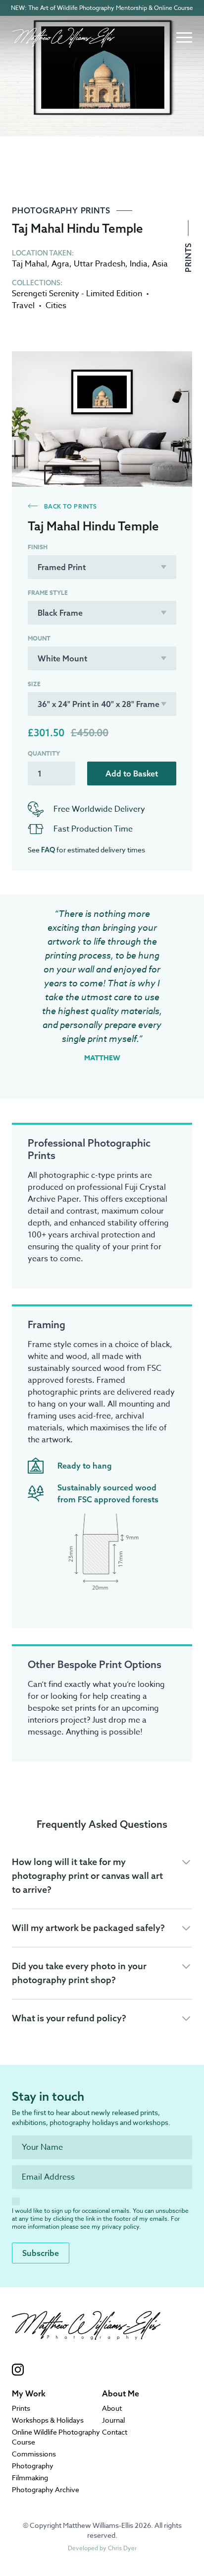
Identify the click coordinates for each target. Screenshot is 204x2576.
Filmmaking (30, 2478)
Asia (160, 264)
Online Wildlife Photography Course (56, 2437)
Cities (56, 306)
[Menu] (184, 38)
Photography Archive (46, 2489)
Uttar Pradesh (100, 264)
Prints (188, 256)
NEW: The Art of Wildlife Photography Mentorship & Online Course (102, 8)
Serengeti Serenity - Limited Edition (77, 294)
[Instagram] (86, 2370)
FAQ (48, 850)
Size (34, 684)
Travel (23, 306)
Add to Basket (132, 773)
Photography (33, 2466)
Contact (115, 2432)
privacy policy (121, 2226)
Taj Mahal (29, 264)
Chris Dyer (122, 2548)
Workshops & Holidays (48, 2420)
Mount (39, 639)
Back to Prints (70, 506)
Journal (113, 2420)
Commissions (34, 2454)
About (112, 2408)
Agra (60, 264)
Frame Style (48, 593)
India (139, 264)
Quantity (44, 754)
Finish (38, 547)
